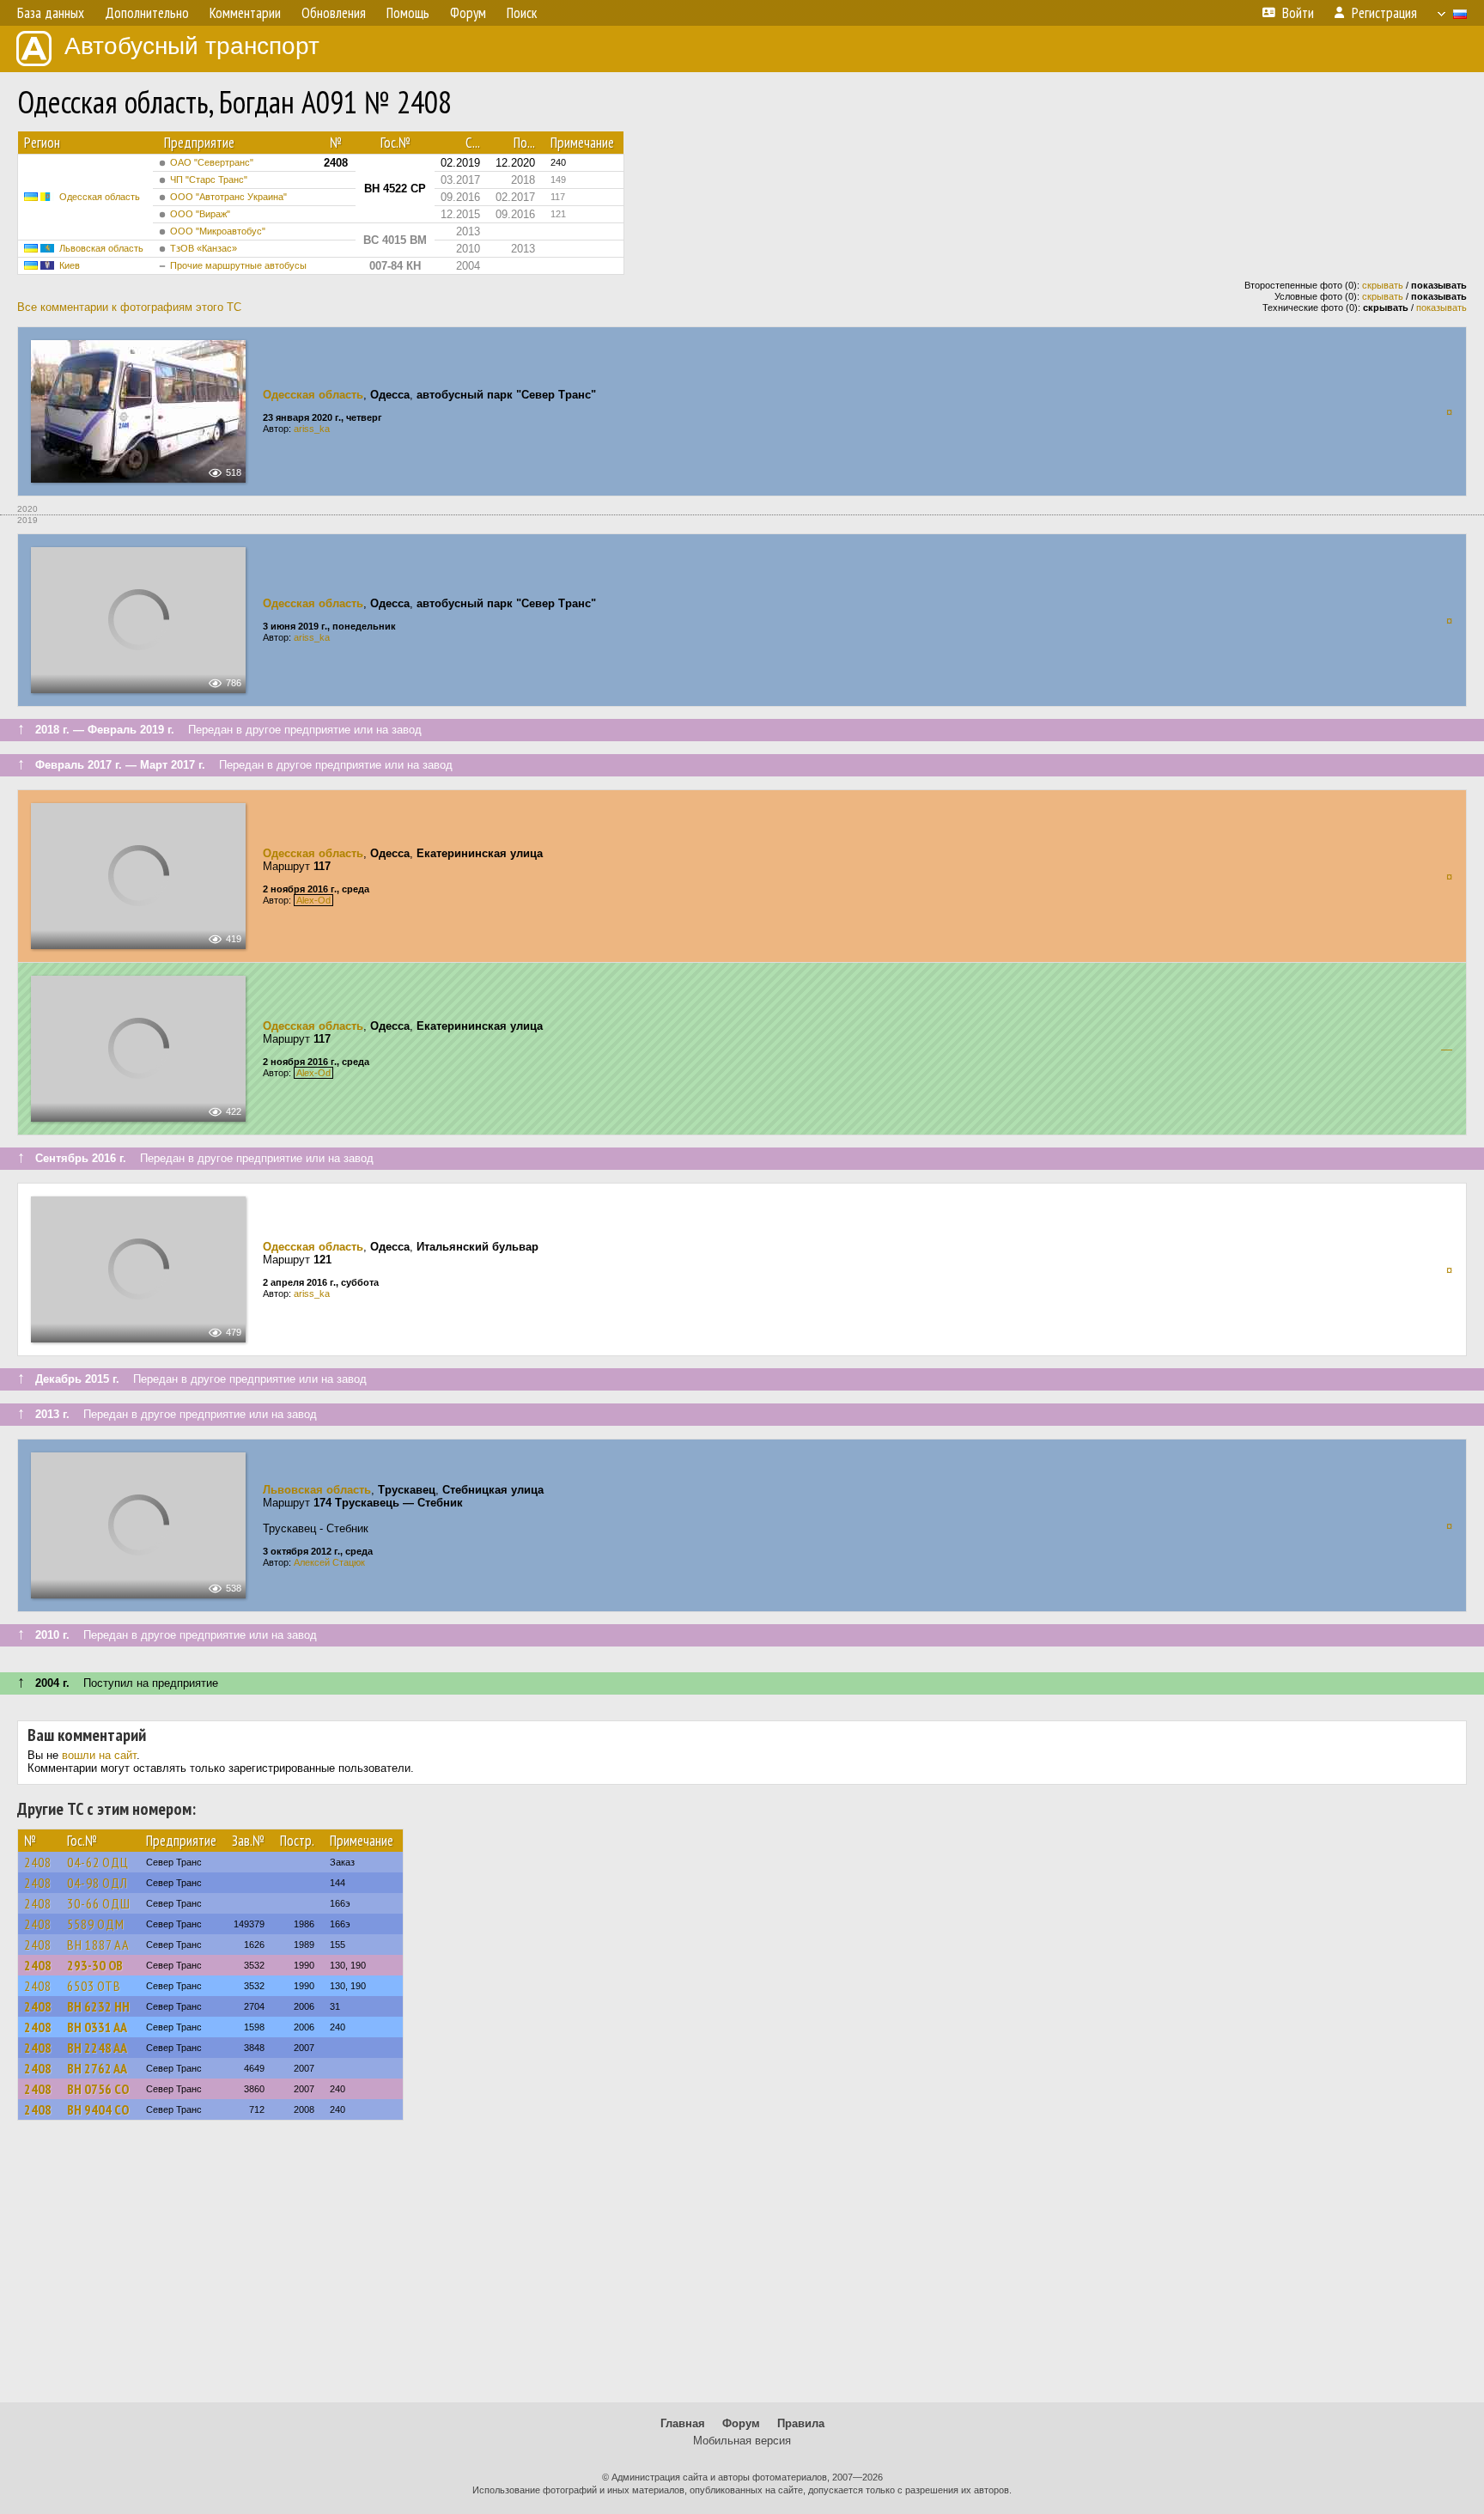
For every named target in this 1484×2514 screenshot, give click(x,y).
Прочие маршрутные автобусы (238, 265)
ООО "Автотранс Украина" (228, 197)
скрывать (1383, 285)
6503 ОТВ (94, 1986)
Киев (70, 265)
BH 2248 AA (97, 2048)
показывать (1441, 307)
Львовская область (101, 248)
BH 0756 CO (98, 2089)
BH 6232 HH (98, 2006)
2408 (38, 1862)
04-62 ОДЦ (98, 1862)
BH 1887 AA (98, 1945)
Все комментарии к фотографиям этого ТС (129, 307)
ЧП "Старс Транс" (209, 180)
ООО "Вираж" (200, 214)
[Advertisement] (742, 2269)
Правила (801, 2423)
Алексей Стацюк (329, 1562)
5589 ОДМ (96, 1924)
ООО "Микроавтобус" (218, 231)
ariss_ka (312, 429)
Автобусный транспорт (192, 46)
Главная (683, 2423)
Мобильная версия (742, 2441)
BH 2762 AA (97, 2068)
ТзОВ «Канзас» (204, 248)
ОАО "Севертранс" (212, 162)
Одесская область (100, 197)
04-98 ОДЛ (97, 1883)
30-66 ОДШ (99, 1903)
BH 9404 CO (98, 2109)
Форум (741, 2423)
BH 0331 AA (97, 2027)
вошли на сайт (99, 1755)
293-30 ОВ (95, 1965)
